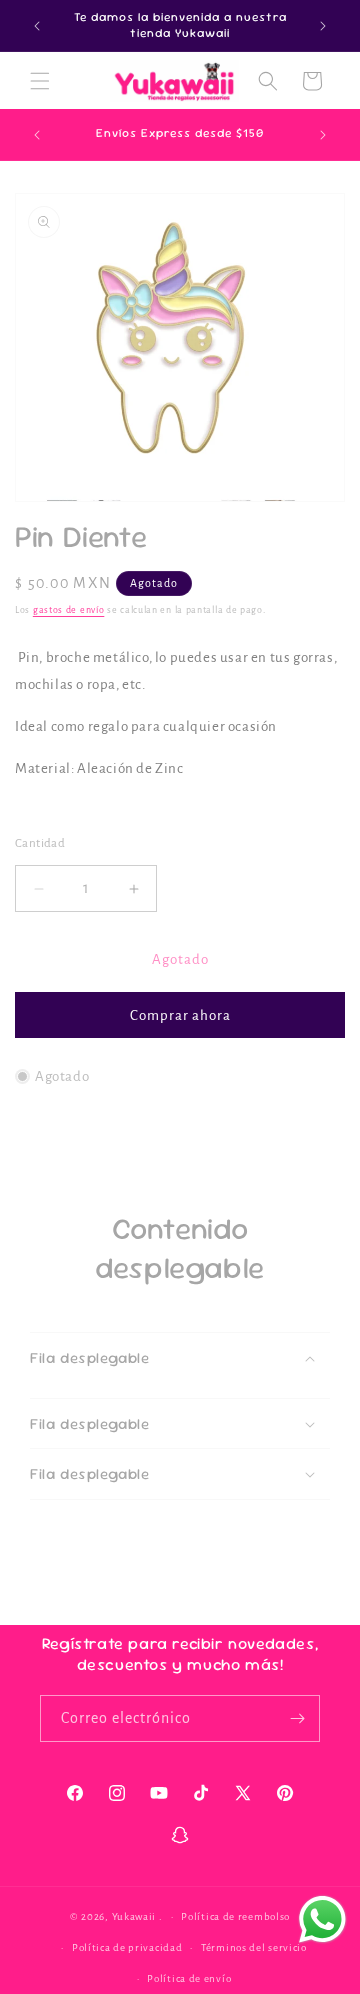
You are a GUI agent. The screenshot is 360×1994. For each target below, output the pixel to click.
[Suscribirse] (297, 1718)
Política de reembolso (235, 1916)
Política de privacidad (127, 1947)
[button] (40, 81)
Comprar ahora (180, 1015)
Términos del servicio (254, 1947)
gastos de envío (69, 610)
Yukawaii (134, 1916)
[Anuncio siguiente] (323, 26)
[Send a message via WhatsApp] (322, 1919)
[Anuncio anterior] (37, 26)
